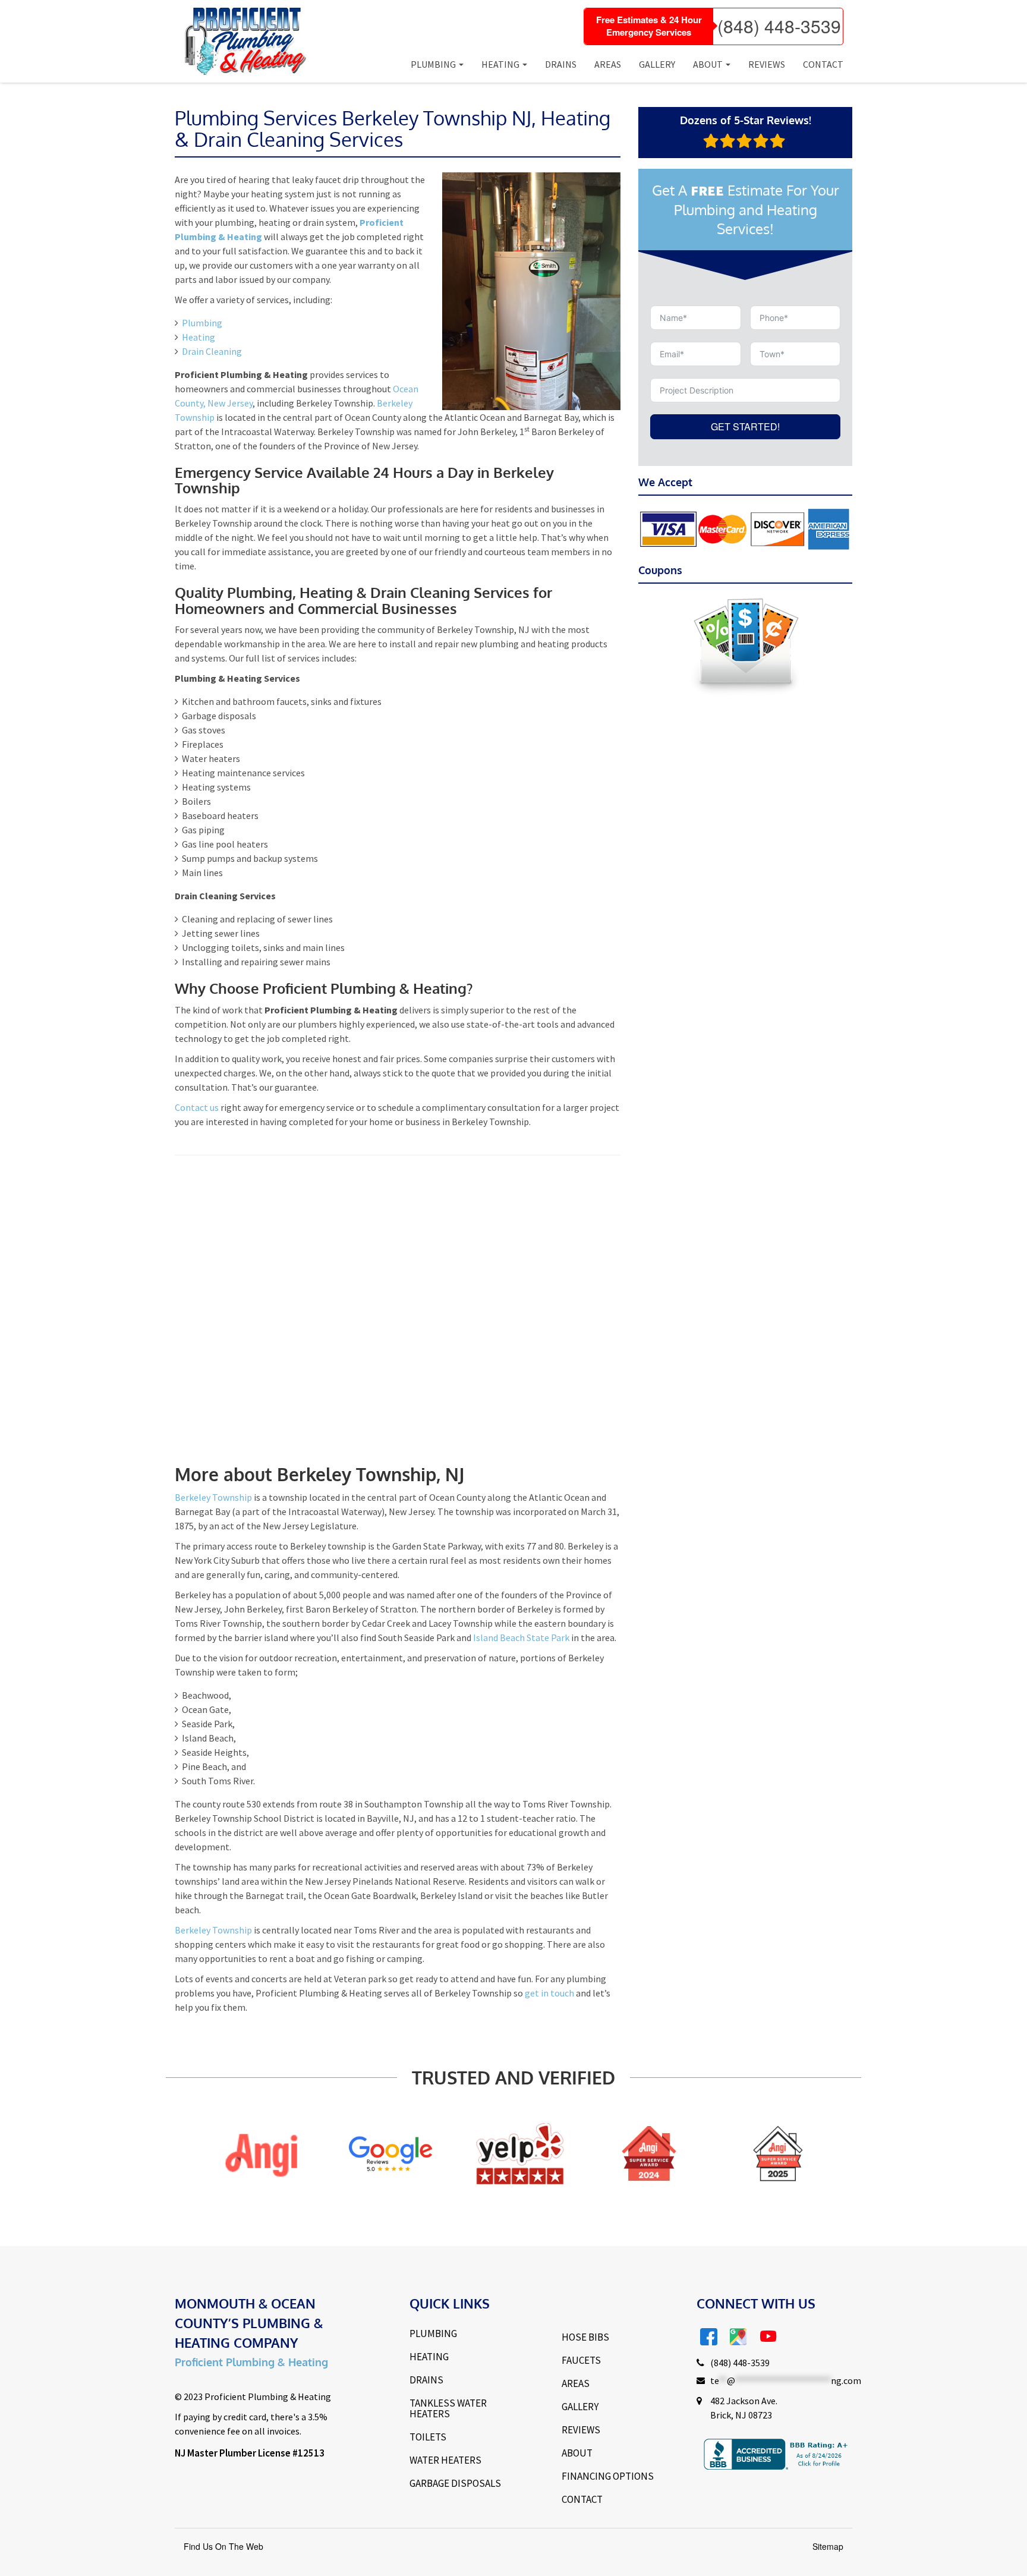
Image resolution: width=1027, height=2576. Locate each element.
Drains (561, 64)
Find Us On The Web (223, 2546)
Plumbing (433, 64)
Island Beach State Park (521, 1637)
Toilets (428, 2437)
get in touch (549, 1993)
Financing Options (608, 2476)
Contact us (197, 1107)
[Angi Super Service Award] (533, 2153)
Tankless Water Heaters (448, 2408)
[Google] (274, 2153)
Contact (823, 64)
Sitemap (828, 2546)
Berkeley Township (213, 1497)
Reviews (767, 64)
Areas (608, 64)
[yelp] (403, 2153)
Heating (500, 64)
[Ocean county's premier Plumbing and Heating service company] (241, 41)
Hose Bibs (585, 2337)
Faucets (581, 2360)
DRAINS (426, 2380)
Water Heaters (445, 2460)
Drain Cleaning (212, 351)
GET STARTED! (745, 426)
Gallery (657, 64)
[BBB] (791, 2153)
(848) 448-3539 (779, 26)
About (708, 64)
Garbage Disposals (455, 2483)
